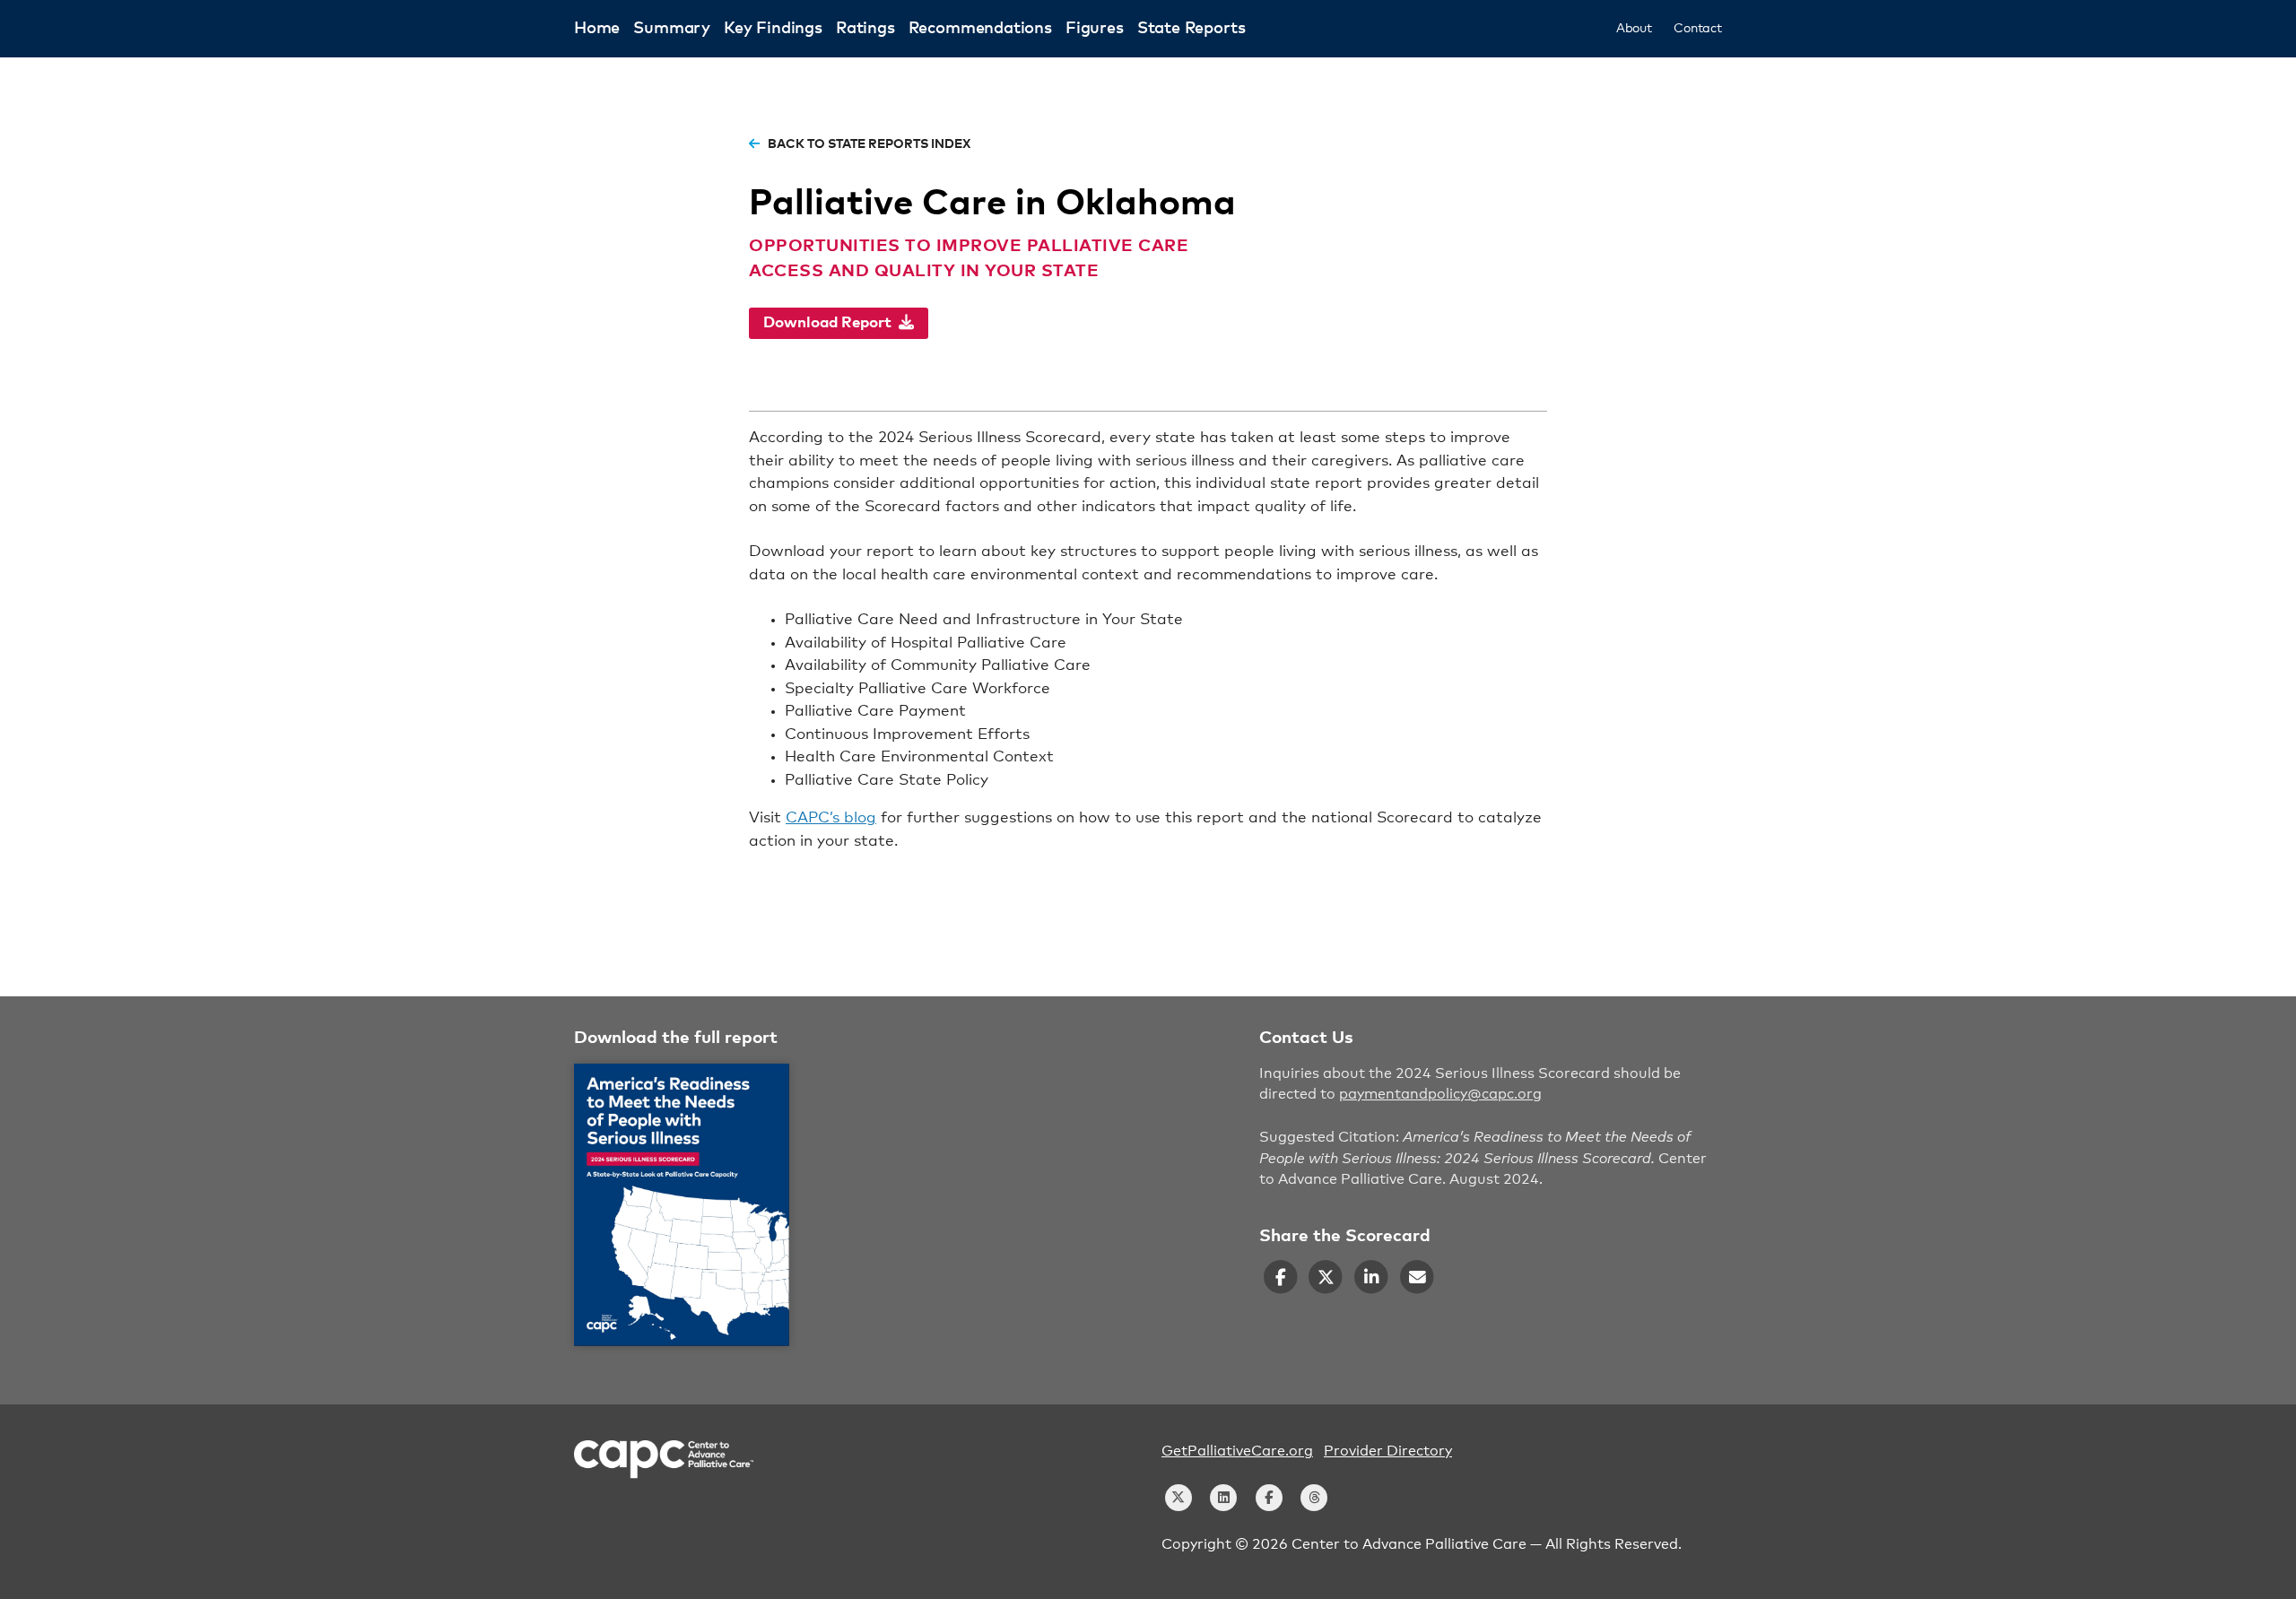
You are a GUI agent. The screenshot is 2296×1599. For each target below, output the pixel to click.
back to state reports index (868, 144)
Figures (1095, 29)
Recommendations (980, 29)
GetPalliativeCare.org (1237, 1451)
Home (597, 29)
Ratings (865, 29)
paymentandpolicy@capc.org (1440, 1094)
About (1634, 29)
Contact (1698, 29)
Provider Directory (1388, 1451)
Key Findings (773, 29)
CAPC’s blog (831, 818)
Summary (672, 29)
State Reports (1191, 29)
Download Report (831, 323)
